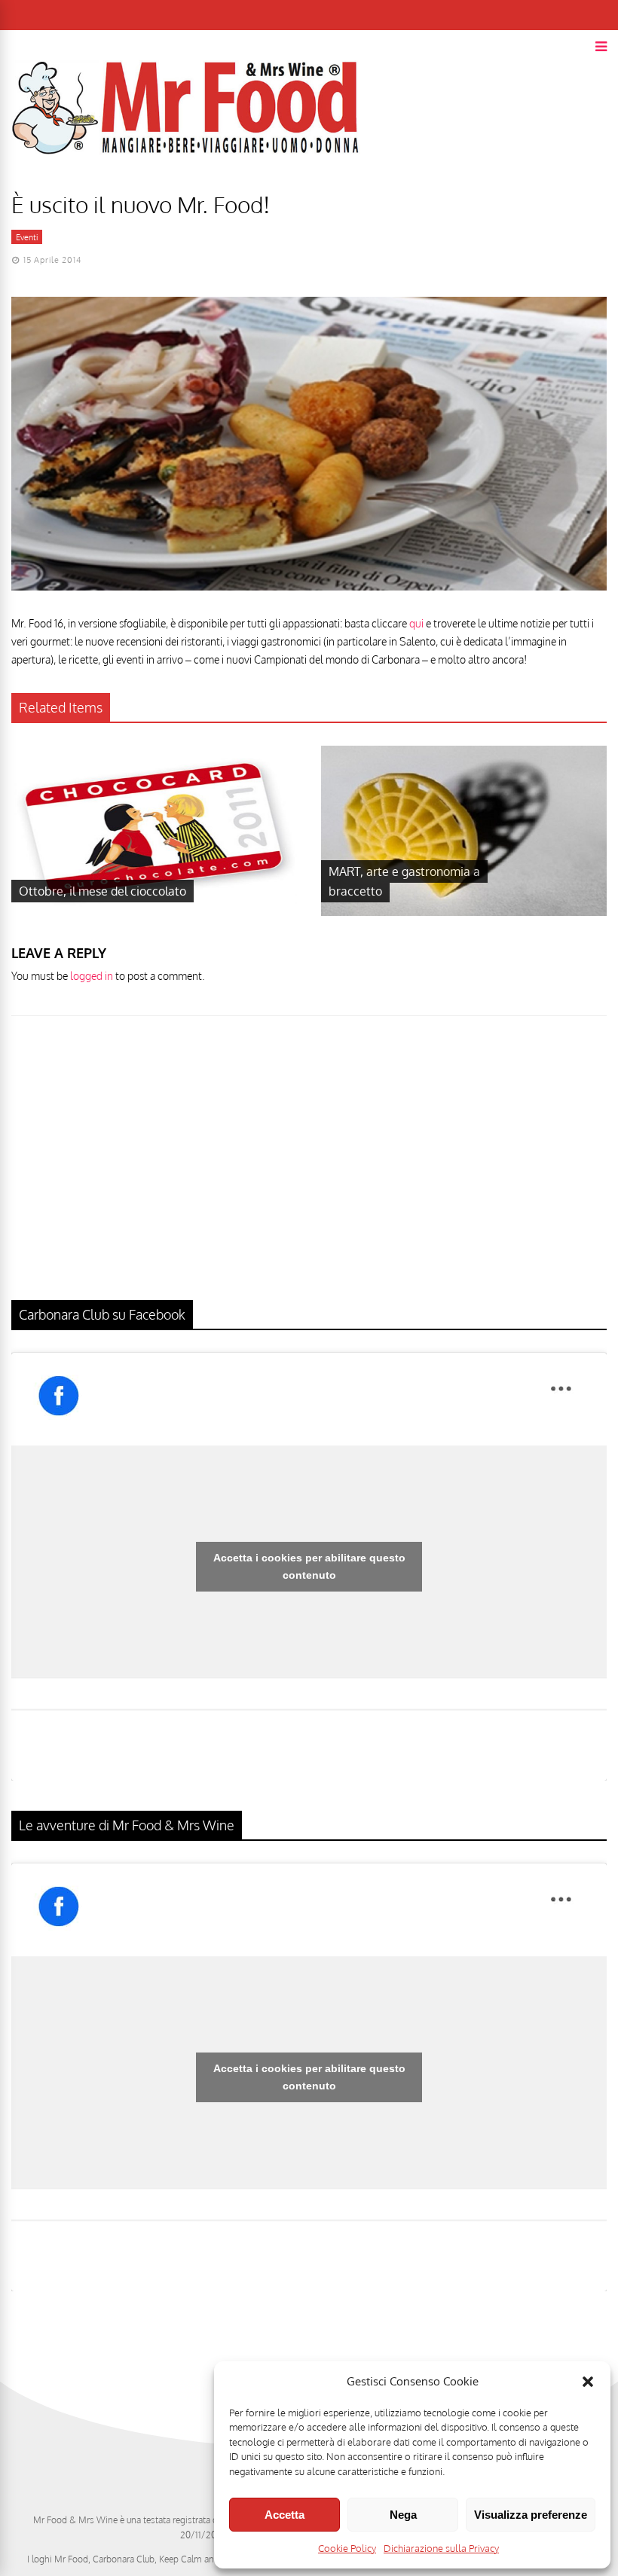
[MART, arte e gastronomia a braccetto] (464, 912)
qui (418, 623)
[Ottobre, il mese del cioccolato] (154, 912)
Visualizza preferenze (531, 2515)
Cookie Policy (347, 2548)
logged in (92, 976)
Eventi (27, 237)
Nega (403, 2515)
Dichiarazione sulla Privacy (441, 2548)
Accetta (285, 2515)
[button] (588, 2382)
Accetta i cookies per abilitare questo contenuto (309, 1566)
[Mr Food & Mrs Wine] (186, 181)
